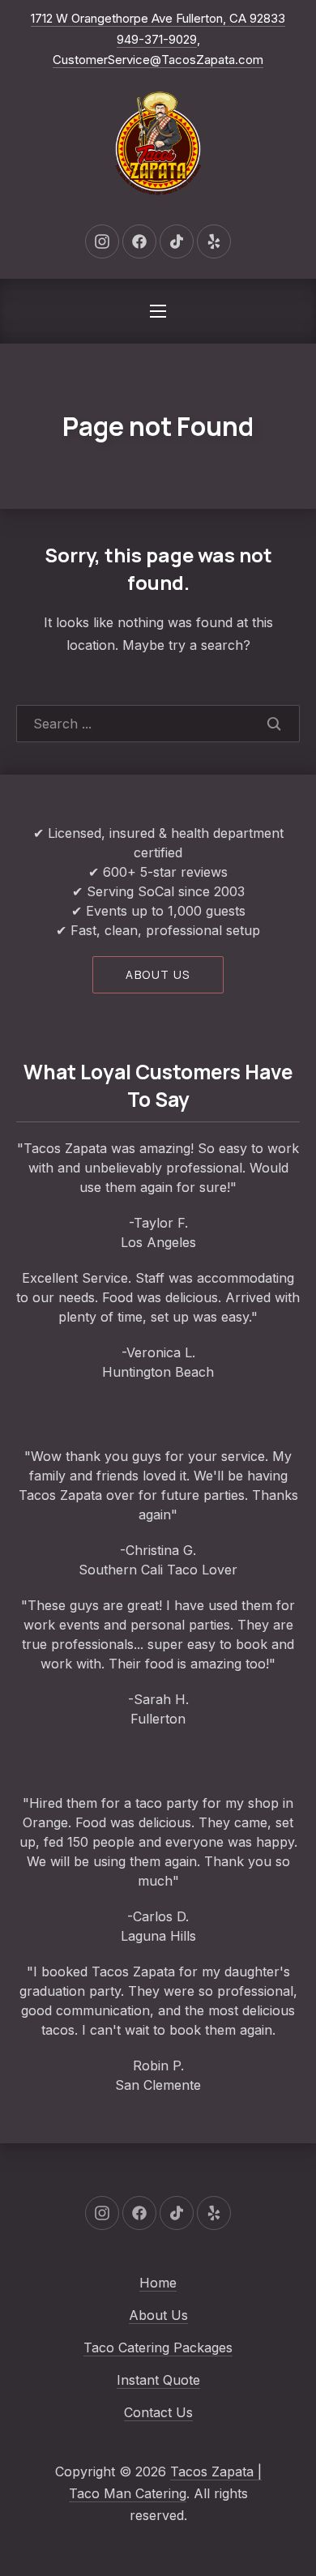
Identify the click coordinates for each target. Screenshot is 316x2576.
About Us (158, 2315)
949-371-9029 (157, 39)
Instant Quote (158, 2380)
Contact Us (158, 2412)
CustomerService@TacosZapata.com (158, 60)
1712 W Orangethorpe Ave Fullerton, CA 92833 (158, 18)
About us (158, 974)
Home (158, 2283)
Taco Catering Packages (158, 2347)
